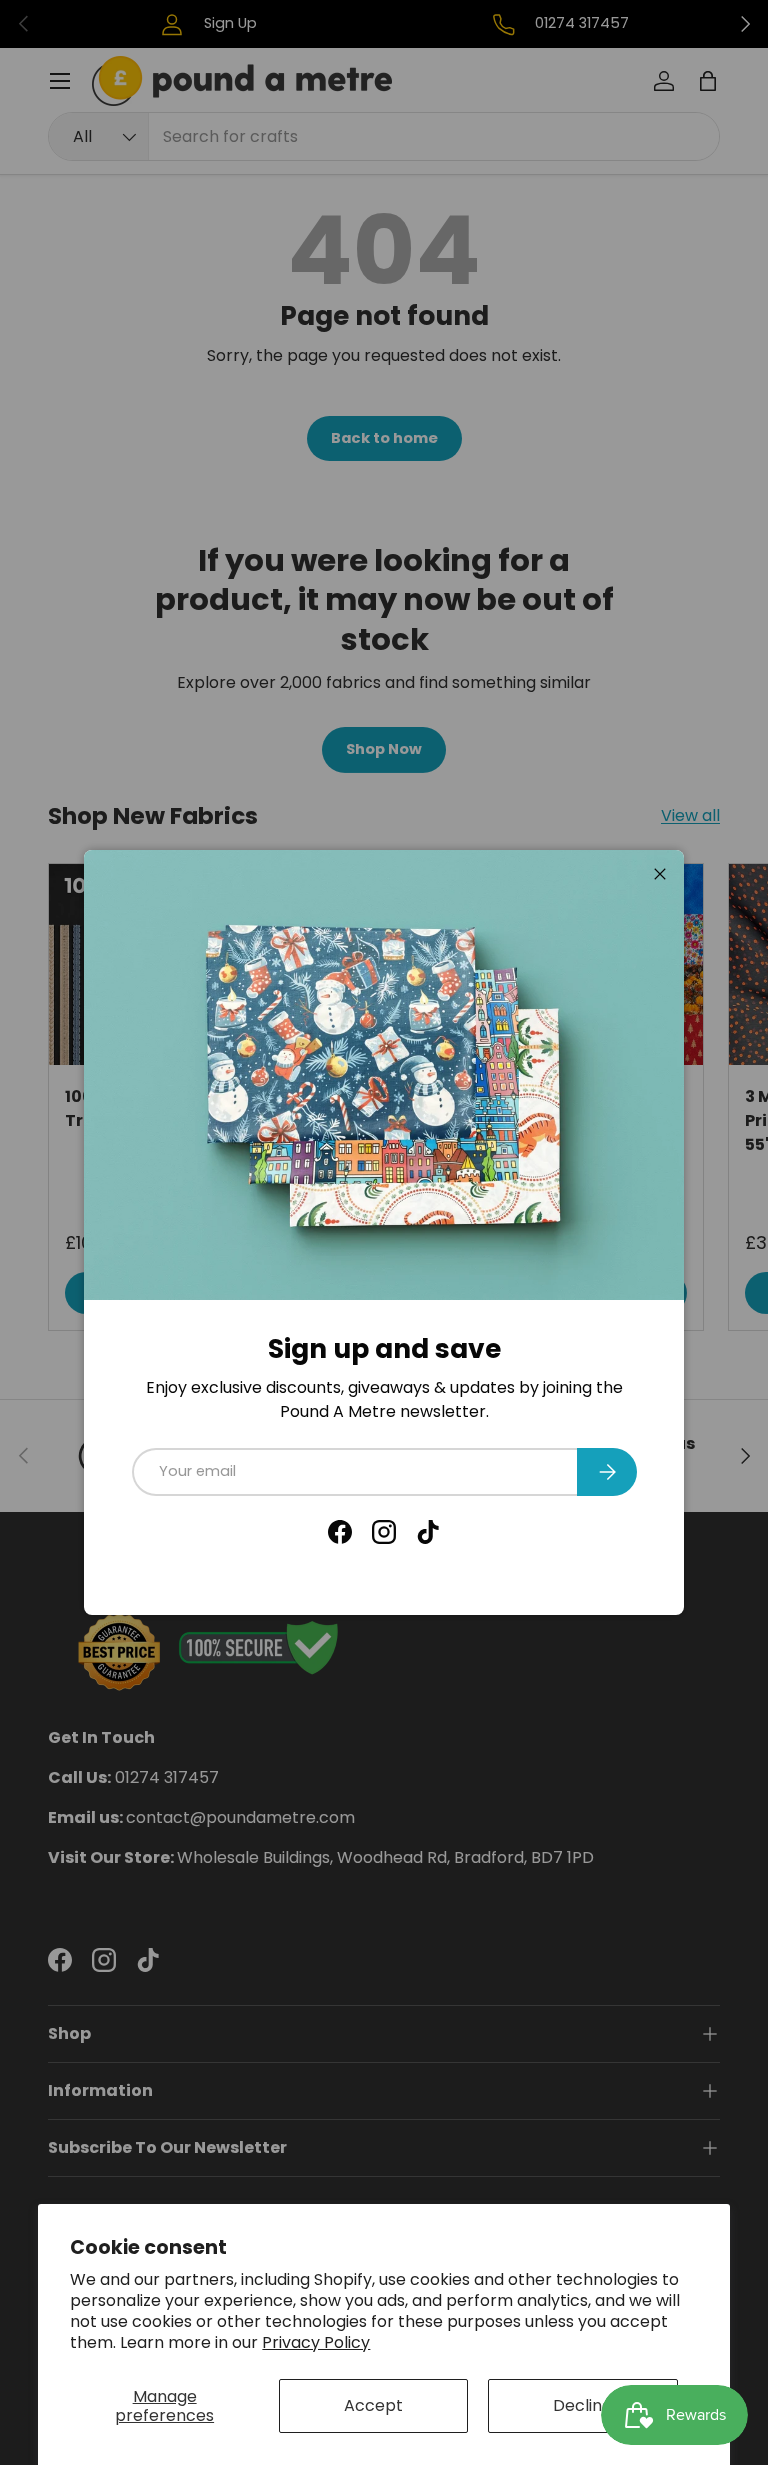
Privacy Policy (316, 2342)
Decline (582, 2405)
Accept (373, 2405)
